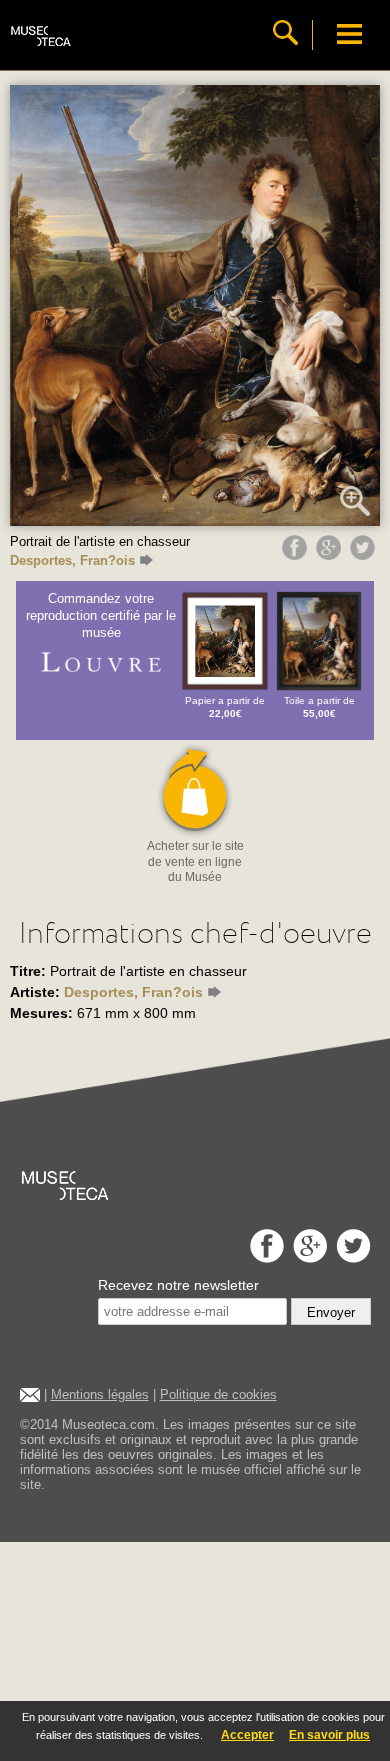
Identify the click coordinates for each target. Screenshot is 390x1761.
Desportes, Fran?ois (72, 560)
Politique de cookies (218, 1394)
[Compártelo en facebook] (297, 555)
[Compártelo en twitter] (365, 555)
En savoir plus (329, 1735)
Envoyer (331, 1312)
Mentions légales (100, 1394)
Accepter (247, 1735)
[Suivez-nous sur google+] (307, 1257)
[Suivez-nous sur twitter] (351, 1257)
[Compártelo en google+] (331, 555)
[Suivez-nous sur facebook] (264, 1257)
